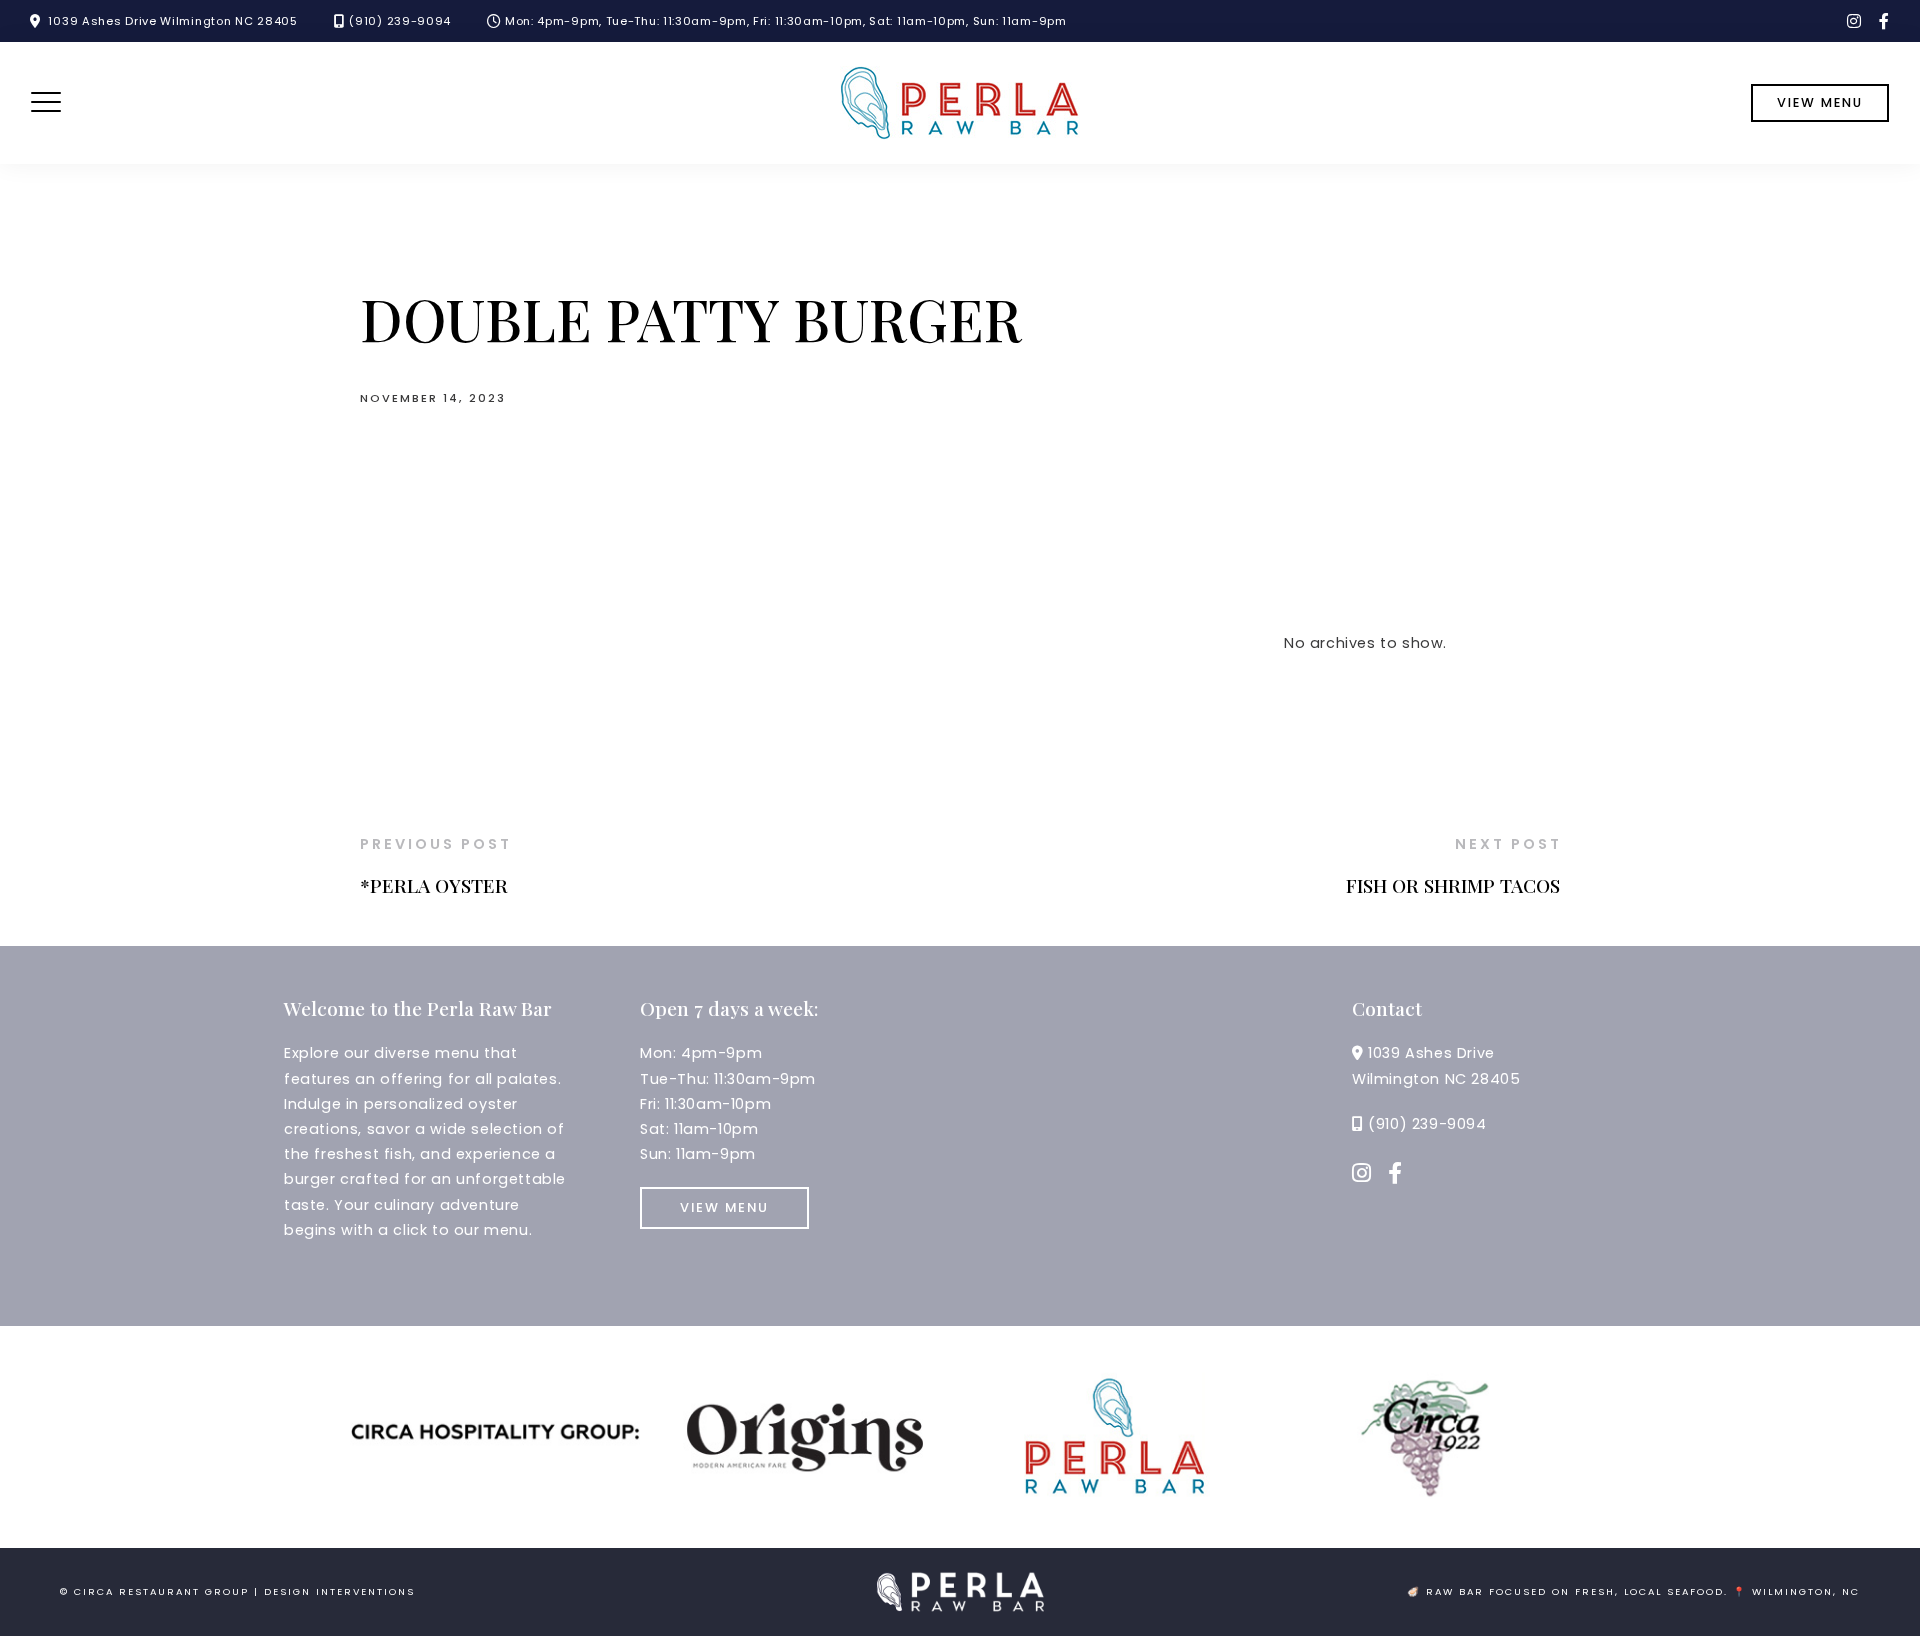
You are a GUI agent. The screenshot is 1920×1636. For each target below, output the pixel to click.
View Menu (724, 1207)
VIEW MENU (1820, 102)
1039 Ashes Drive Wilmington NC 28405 (172, 21)
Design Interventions (339, 1591)
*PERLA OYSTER (434, 885)
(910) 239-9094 (400, 21)
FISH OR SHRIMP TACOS (1453, 885)
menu (506, 1230)
